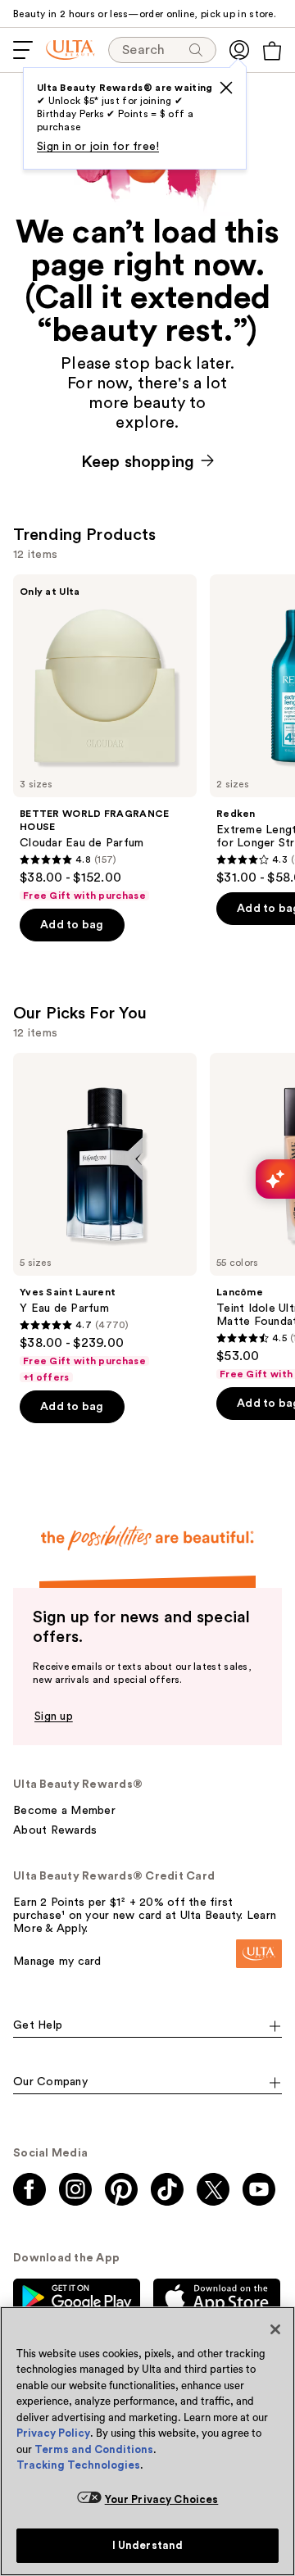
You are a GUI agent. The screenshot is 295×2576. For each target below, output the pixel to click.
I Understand (148, 2545)
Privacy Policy (53, 2433)
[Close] (275, 2329)
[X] (226, 88)
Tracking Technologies (78, 2465)
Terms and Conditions (94, 2449)
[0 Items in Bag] (272, 51)
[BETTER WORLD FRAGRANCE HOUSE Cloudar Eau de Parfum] (105, 738)
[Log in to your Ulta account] (239, 50)
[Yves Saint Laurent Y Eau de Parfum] (105, 1218)
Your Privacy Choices (162, 2499)
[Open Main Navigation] (23, 50)
